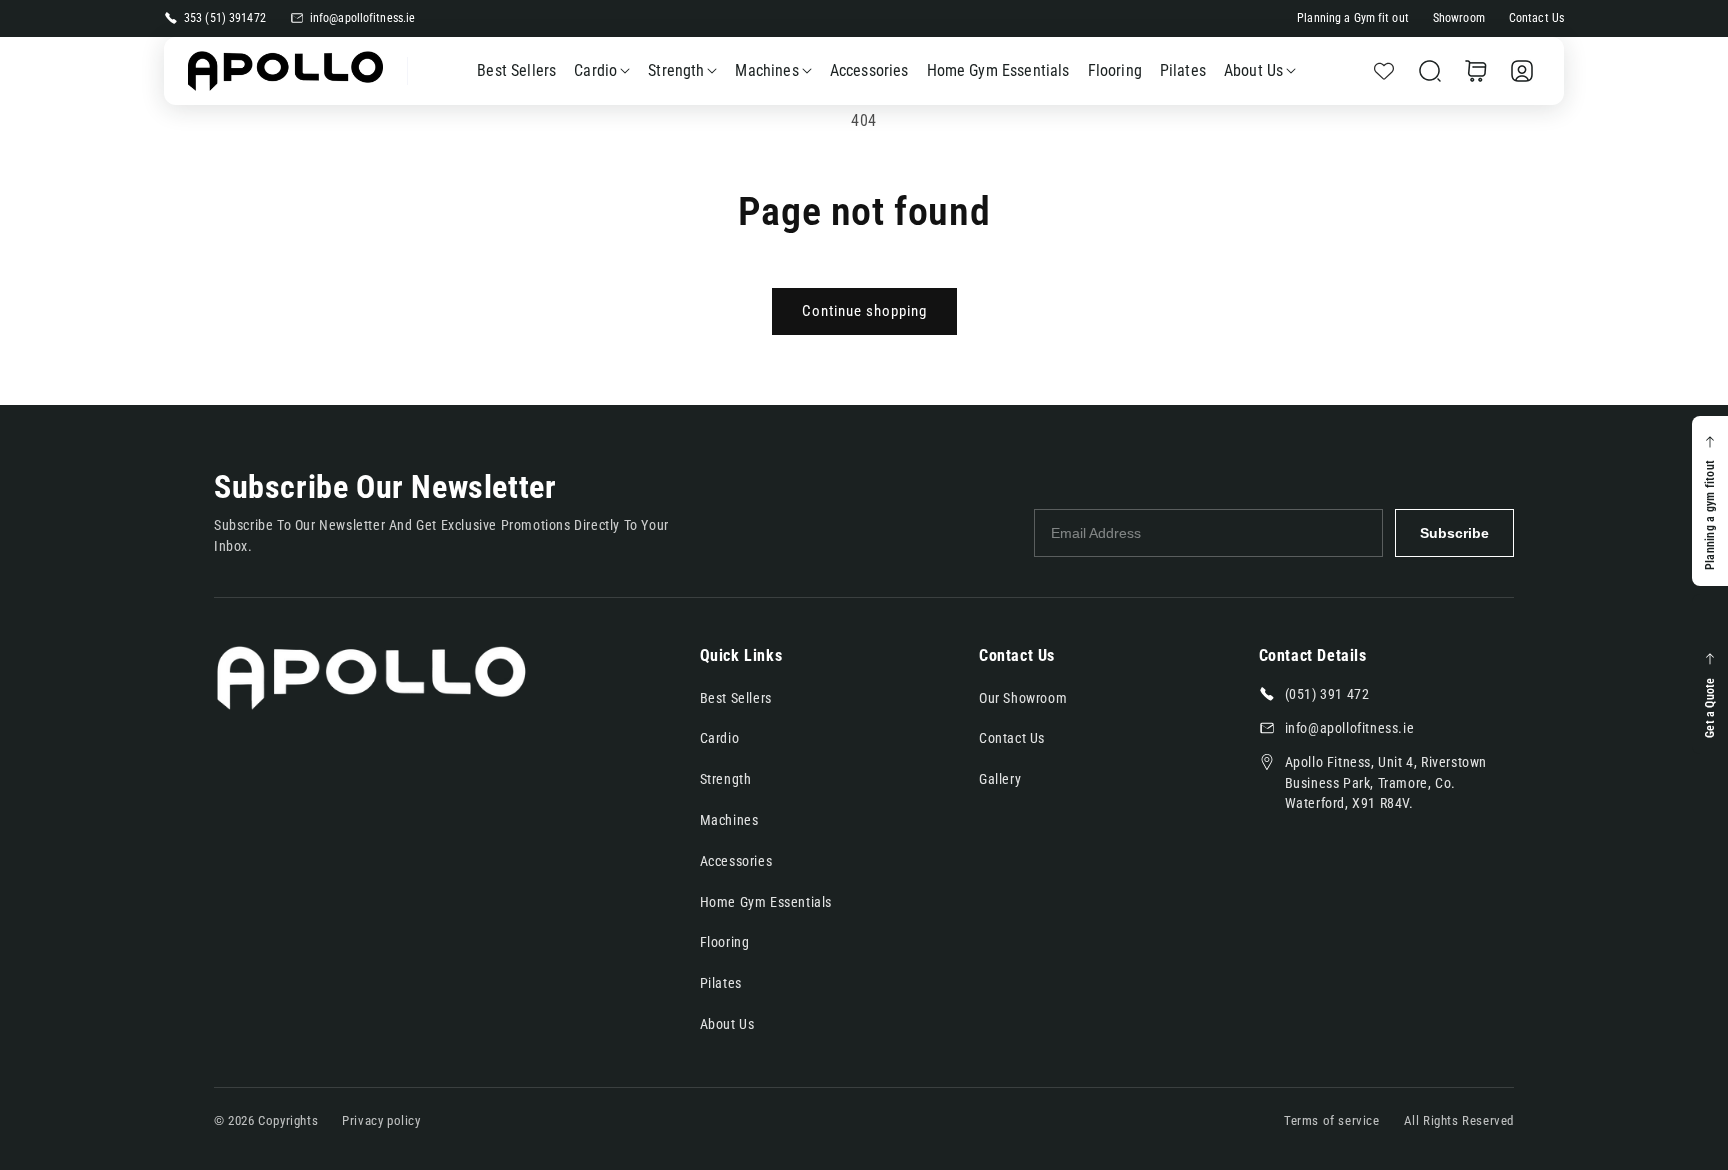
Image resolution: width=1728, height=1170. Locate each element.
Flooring (725, 942)
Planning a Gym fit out (1353, 18)
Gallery (1000, 779)
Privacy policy (381, 1120)
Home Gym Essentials (766, 902)
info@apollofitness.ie (363, 18)
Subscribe (1454, 533)
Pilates (721, 983)
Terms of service (1332, 1120)
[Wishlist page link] (1384, 71)
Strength (676, 70)
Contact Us (1536, 18)
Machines (766, 70)
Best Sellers (736, 698)
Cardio (595, 70)
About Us (1253, 70)
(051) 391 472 (1327, 694)
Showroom (1459, 18)
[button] (1430, 71)
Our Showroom (1023, 698)
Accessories (736, 861)
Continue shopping (864, 311)
